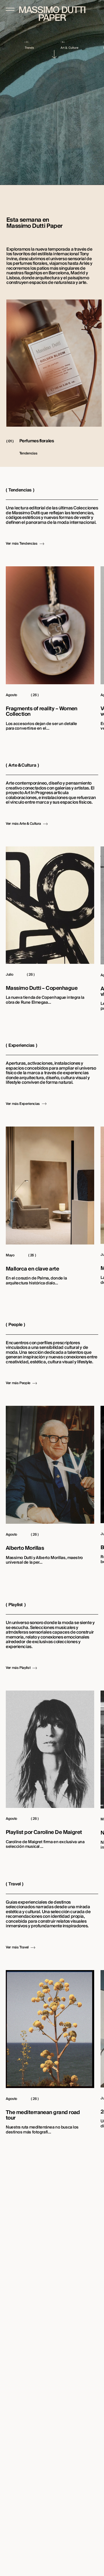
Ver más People (18, 1383)
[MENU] (10, 9)
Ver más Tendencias (22, 544)
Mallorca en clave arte (32, 1269)
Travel (14, 1884)
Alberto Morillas (25, 1548)
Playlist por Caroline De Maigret (44, 1833)
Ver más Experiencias (23, 1104)
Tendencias (20, 490)
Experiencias (21, 1045)
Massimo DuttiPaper (52, 14)
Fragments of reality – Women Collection (42, 712)
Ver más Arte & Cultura (23, 824)
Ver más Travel (17, 1948)
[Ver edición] (55, 54)
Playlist (15, 1605)
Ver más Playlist (18, 1668)
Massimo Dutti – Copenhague (42, 989)
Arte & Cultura (22, 765)
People (15, 1325)
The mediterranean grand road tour (43, 2115)
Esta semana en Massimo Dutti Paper (35, 223)
